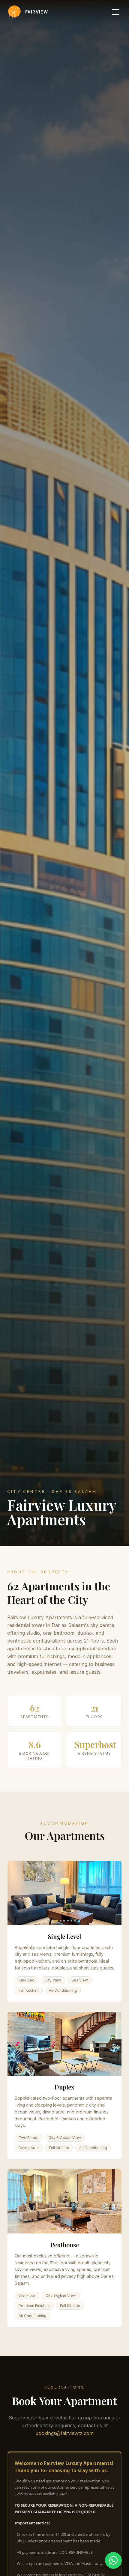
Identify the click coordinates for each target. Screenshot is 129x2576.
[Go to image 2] (61, 1921)
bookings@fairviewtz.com (64, 2433)
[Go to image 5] (71, 1921)
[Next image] (113, 1893)
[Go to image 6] (75, 1921)
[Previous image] (16, 1893)
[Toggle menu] (116, 12)
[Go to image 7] (77, 2229)
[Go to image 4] (68, 1921)
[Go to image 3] (64, 1921)
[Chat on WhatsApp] (113, 2560)
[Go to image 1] (55, 1921)
